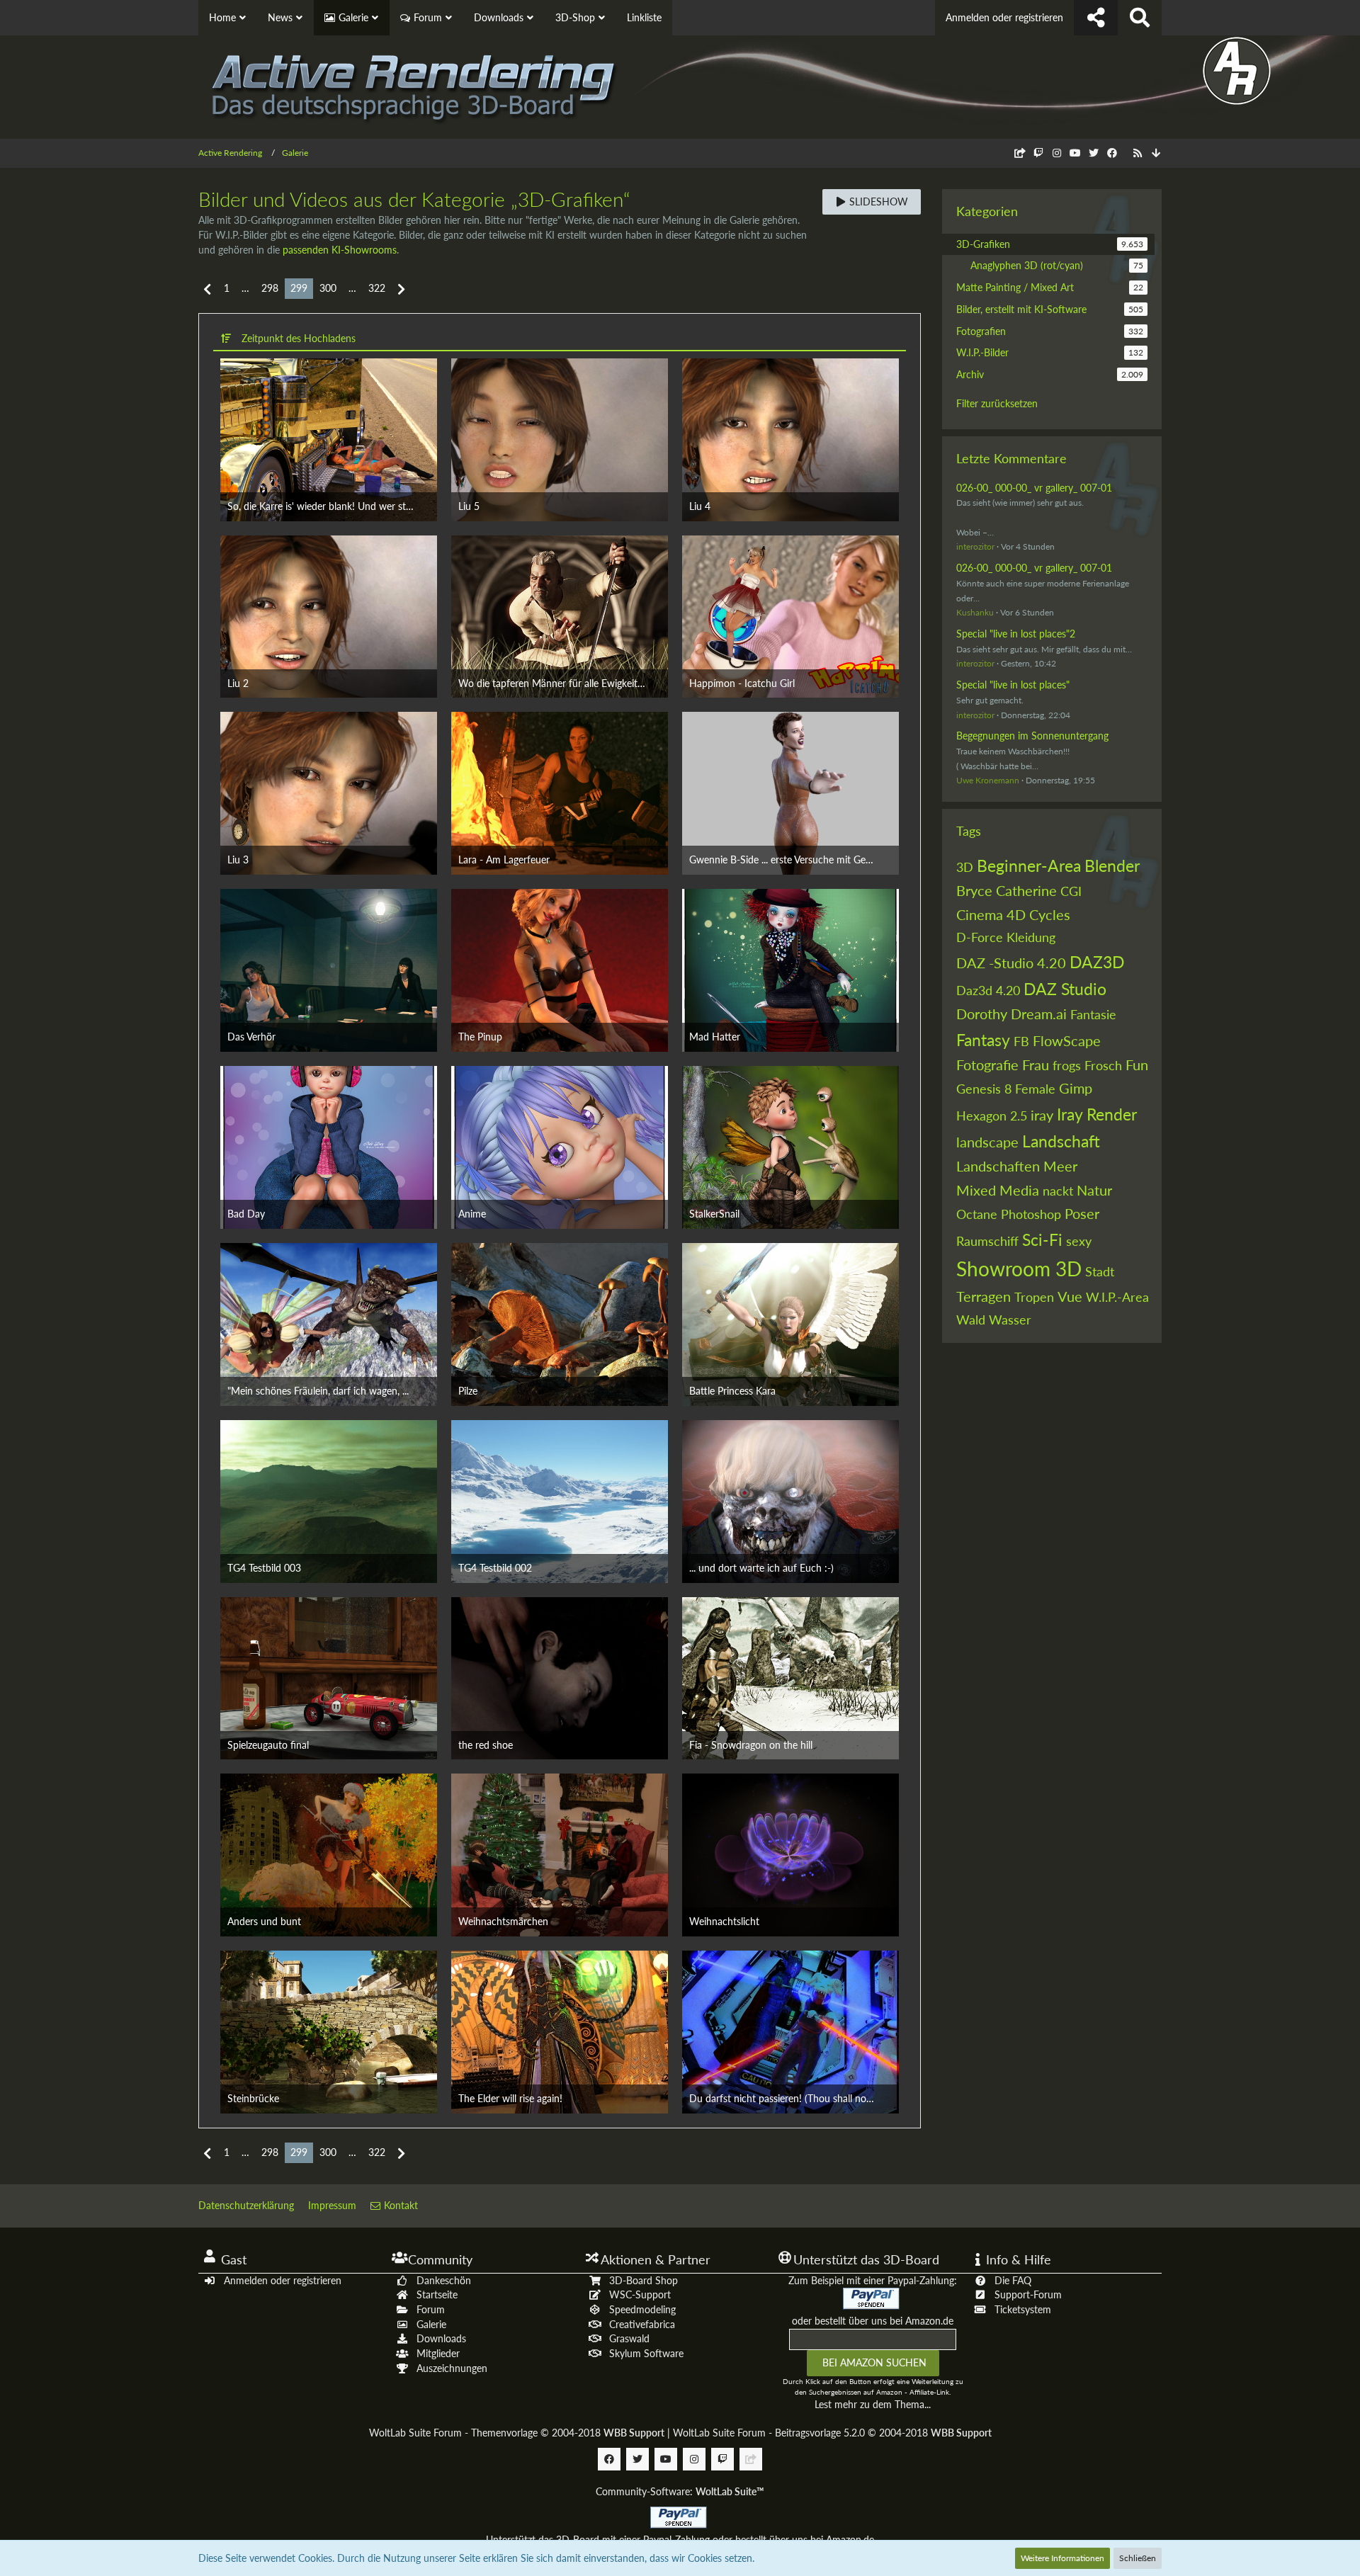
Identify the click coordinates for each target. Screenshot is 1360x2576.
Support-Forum (1028, 2294)
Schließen (1138, 2558)
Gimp (1076, 1088)
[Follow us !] (1096, 18)
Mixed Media (998, 1190)
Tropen (1034, 1297)
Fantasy (983, 1040)
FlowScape (1067, 1040)
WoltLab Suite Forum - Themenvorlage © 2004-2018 (517, 2433)
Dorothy (982, 1014)
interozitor (975, 546)
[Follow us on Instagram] (1057, 153)
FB (1021, 1041)
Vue (1070, 1296)
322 (377, 288)
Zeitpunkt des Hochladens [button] (299, 338)
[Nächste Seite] (401, 289)
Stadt (1100, 1271)
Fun (1137, 1065)
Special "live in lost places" (1013, 685)
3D (965, 867)
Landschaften (998, 1166)
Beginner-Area (1029, 866)
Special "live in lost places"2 (1016, 634)
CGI (1071, 891)
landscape (987, 1142)
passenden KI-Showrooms (340, 250)
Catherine (1026, 890)
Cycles (1050, 914)
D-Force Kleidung (1006, 937)
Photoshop (1031, 1214)
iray (1042, 1115)
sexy (1079, 1241)
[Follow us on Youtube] (1075, 153)
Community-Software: (680, 2491)
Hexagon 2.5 (992, 1116)
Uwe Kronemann (988, 780)
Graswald (629, 2338)
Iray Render (1097, 1114)
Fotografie (987, 1065)
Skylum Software (646, 2353)
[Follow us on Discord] (1020, 153)
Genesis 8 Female (1006, 1089)
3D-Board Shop (644, 2280)
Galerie (431, 2324)
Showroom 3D (1019, 1269)
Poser (1082, 1213)
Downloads (441, 2338)
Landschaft (1061, 1141)
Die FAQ (1013, 2280)
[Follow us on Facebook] (1112, 153)
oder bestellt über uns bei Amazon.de (873, 2321)
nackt (1058, 1191)
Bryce (974, 890)
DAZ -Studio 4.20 (1011, 963)
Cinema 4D (991, 914)
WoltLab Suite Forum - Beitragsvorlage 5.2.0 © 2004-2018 (832, 2433)
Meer (1060, 1166)
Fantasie (1093, 1014)
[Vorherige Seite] (208, 289)
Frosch (1103, 1065)
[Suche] (1140, 18)
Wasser (1010, 1320)
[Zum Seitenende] (1156, 153)
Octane (977, 1214)
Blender (1112, 866)
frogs (1067, 1065)
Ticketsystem (1023, 2309)
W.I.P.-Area (1117, 1297)
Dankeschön (444, 2280)
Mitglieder (438, 2353)
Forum (431, 2309)
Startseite (437, 2294)
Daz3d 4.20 (988, 990)
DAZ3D (1097, 962)
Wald (971, 1320)
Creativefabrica (642, 2324)
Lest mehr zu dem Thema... (873, 2404)
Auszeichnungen (452, 2368)
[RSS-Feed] (1138, 153)
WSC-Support (640, 2294)
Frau (1036, 1065)
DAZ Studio (1065, 989)
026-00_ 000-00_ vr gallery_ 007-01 (1034, 488)
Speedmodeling (642, 2309)
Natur (1094, 1190)
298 (270, 288)
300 (328, 288)
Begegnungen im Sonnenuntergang (1032, 736)
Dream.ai (1039, 1014)
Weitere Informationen (1062, 2558)
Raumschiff (987, 1241)
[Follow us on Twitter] (1094, 153)
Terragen (984, 1296)
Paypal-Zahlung (676, 2540)
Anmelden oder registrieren (1004, 17)
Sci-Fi (1042, 1239)
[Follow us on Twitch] (1038, 153)
